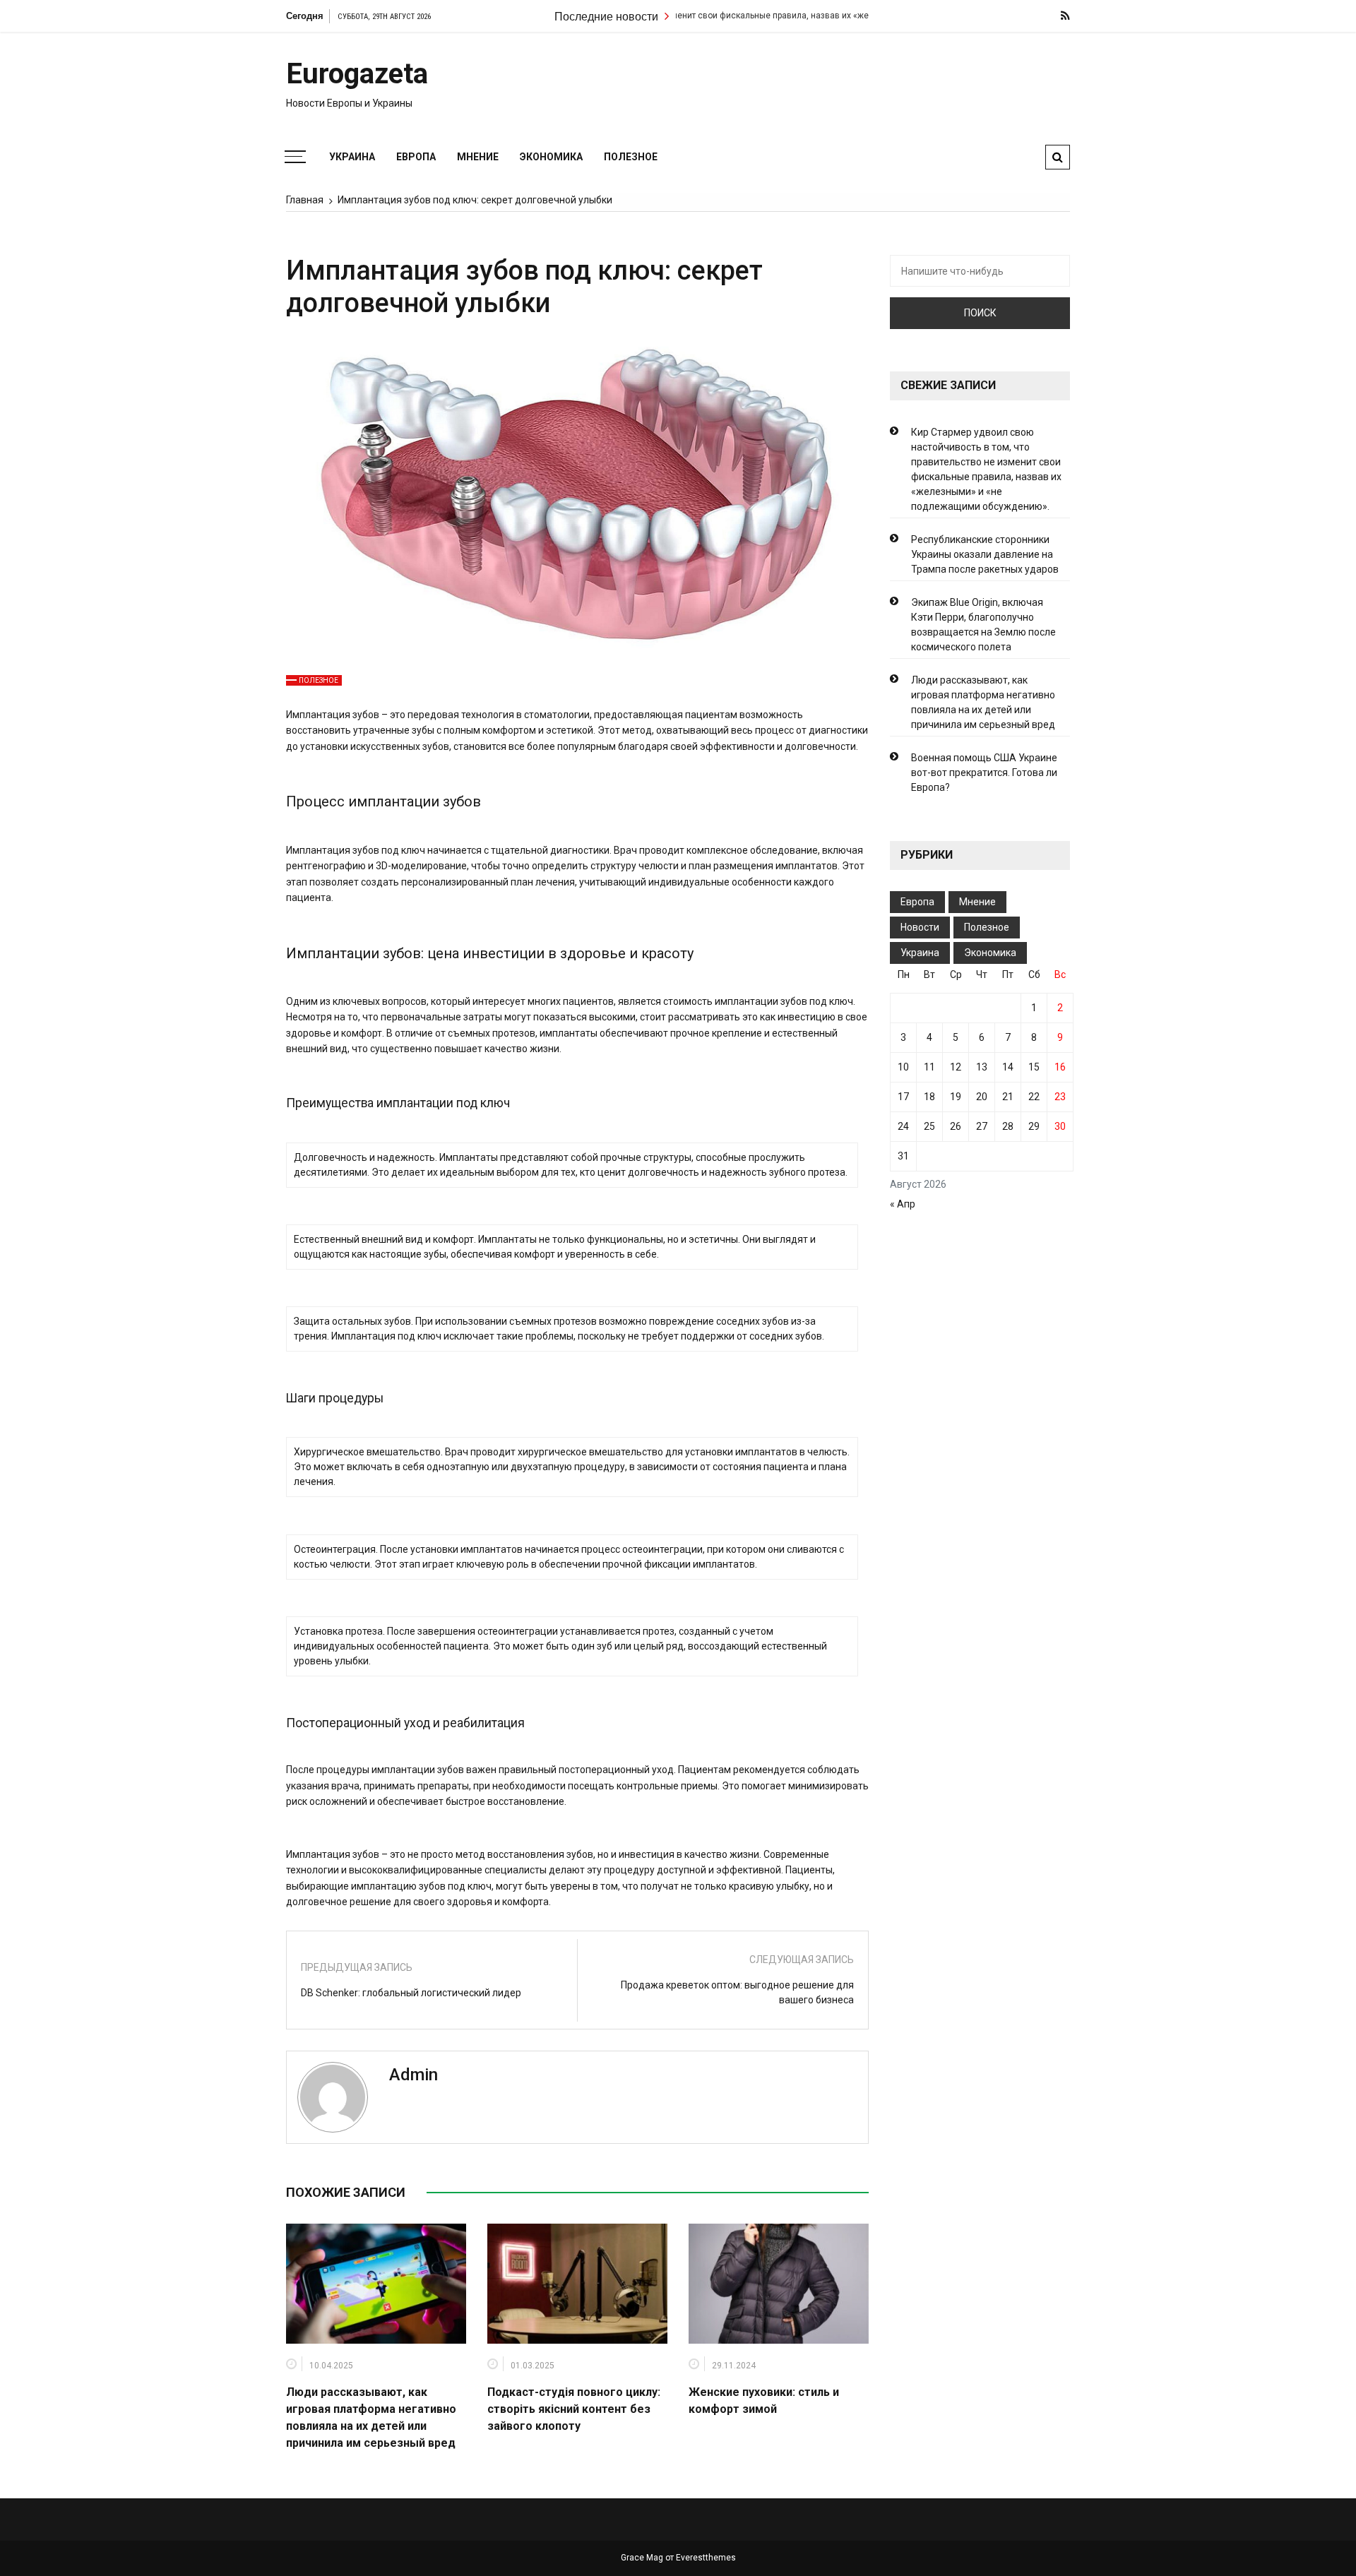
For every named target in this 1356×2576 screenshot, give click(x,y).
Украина (352, 157)
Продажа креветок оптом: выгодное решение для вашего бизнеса (737, 1992)
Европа (416, 157)
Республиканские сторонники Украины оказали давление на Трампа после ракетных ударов (985, 554)
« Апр (903, 1204)
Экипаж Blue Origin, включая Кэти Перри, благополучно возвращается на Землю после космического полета (983, 625)
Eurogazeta (357, 74)
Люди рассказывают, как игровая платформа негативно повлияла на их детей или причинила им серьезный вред (983, 702)
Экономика (551, 157)
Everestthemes (706, 2558)
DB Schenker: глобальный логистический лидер (411, 1993)
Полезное (631, 157)
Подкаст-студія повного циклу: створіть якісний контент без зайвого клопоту (574, 2409)
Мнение (478, 157)
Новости (920, 927)
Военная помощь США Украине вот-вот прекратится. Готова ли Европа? (984, 773)
